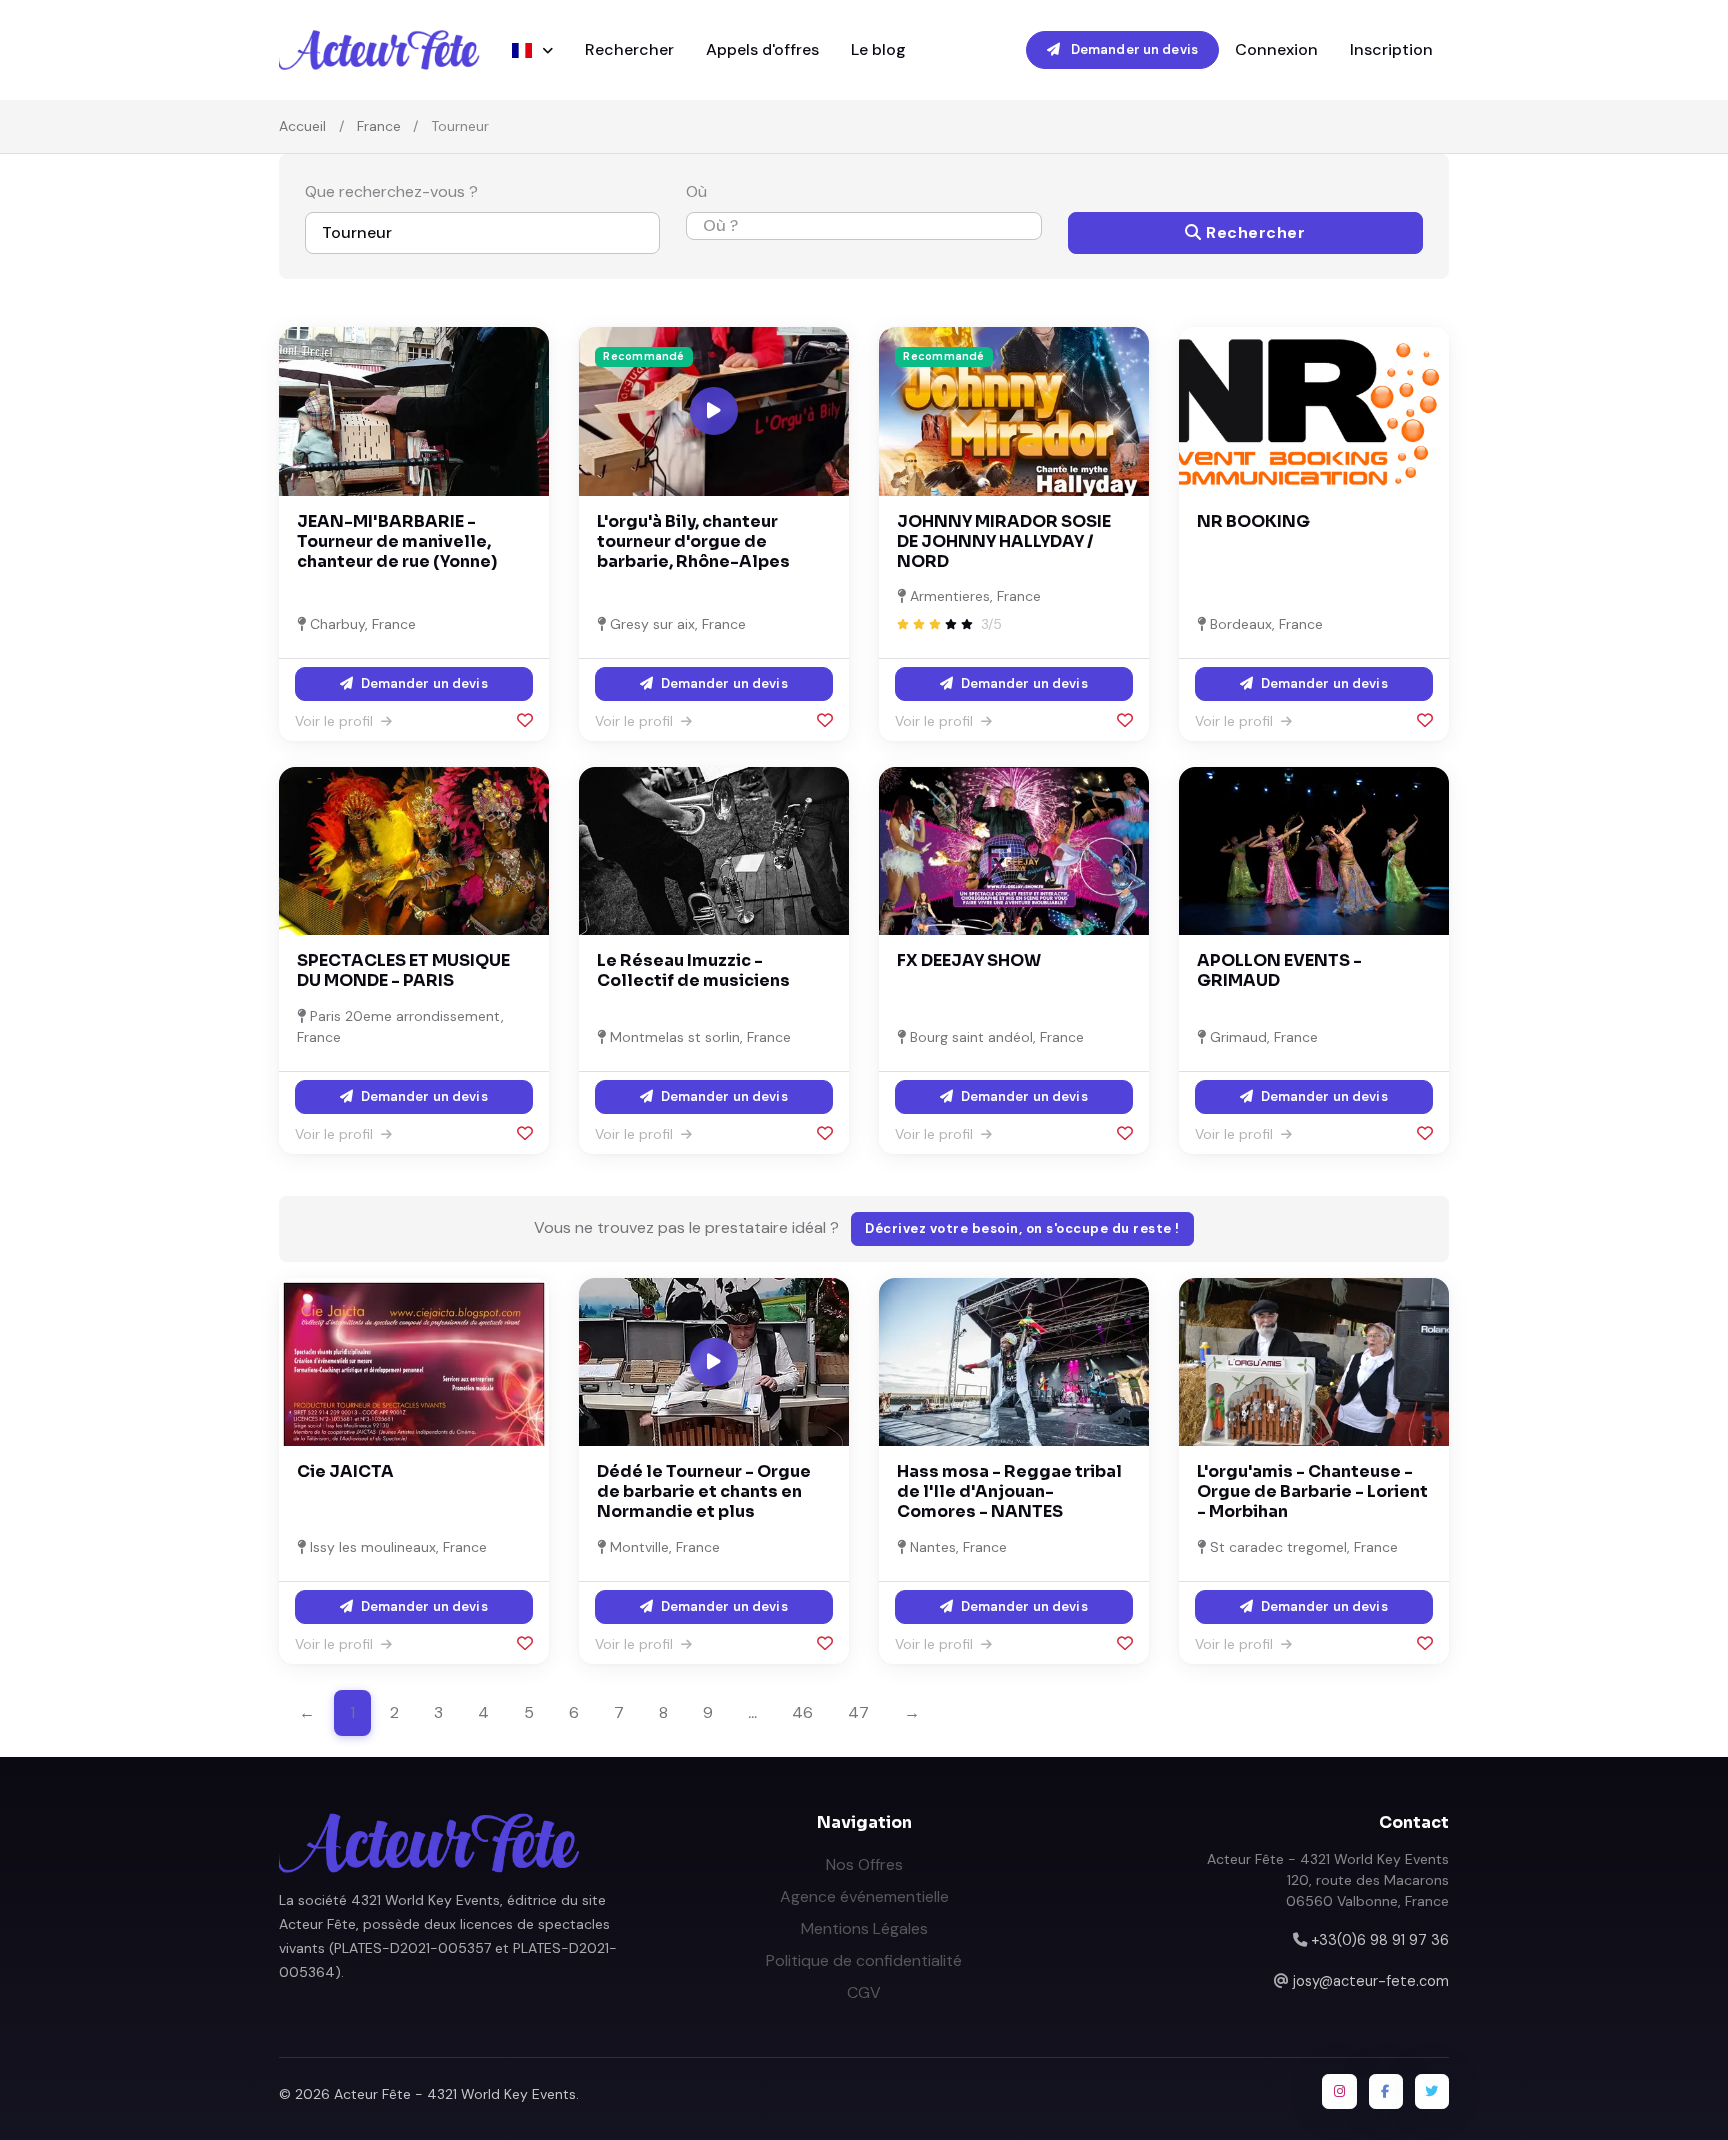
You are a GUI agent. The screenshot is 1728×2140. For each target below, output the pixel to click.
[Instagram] (1339, 2091)
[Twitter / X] (1432, 2091)
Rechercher (629, 49)
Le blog (878, 49)
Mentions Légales (864, 1928)
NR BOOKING (1253, 521)
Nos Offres (864, 1864)
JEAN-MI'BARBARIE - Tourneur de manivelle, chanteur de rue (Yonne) (397, 541)
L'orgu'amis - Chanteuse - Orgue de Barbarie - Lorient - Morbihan (1312, 1491)
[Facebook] (1386, 2091)
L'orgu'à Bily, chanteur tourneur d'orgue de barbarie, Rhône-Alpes (693, 541)
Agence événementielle (864, 1896)
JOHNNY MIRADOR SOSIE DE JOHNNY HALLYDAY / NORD (1004, 541)
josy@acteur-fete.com (1371, 1981)
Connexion (1276, 49)
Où (696, 191)
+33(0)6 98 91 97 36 (1380, 1940)
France (379, 126)
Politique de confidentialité (864, 1960)
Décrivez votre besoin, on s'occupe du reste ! (1022, 1228)
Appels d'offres (762, 49)
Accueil (302, 126)
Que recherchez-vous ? (391, 191)
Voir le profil (336, 721)
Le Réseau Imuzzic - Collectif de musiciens (693, 970)
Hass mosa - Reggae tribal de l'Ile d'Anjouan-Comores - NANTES (1009, 1491)
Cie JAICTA (345, 1471)
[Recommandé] (1014, 409)
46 (802, 1712)
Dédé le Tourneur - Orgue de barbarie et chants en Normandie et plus (704, 1491)
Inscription (1391, 49)
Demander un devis (1133, 49)
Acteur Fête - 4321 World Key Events (455, 2094)
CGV (864, 1992)
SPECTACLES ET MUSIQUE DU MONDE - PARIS (403, 970)
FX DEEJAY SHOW (969, 960)
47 (858, 1712)
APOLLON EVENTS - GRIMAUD (1279, 970)
